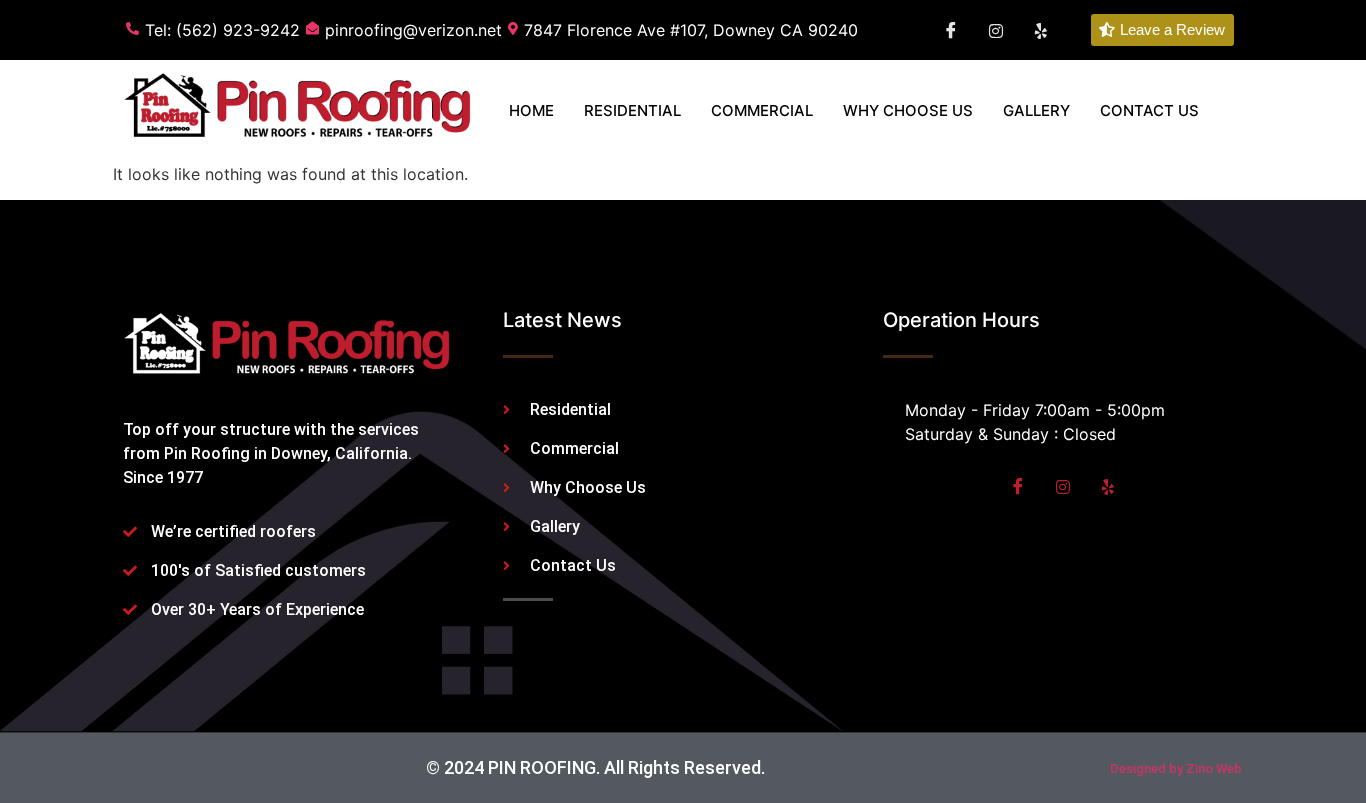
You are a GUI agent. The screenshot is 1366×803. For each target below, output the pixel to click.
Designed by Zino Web (1176, 768)
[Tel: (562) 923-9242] (216, 30)
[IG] (996, 30)
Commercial (762, 110)
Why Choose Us (908, 110)
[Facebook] (951, 30)
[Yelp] (1108, 486)
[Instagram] (1063, 486)
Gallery (1036, 110)
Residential (632, 110)
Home (531, 110)
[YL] (1041, 30)
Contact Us (1149, 110)
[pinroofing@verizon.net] (407, 30)
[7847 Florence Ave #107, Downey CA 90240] (686, 30)
